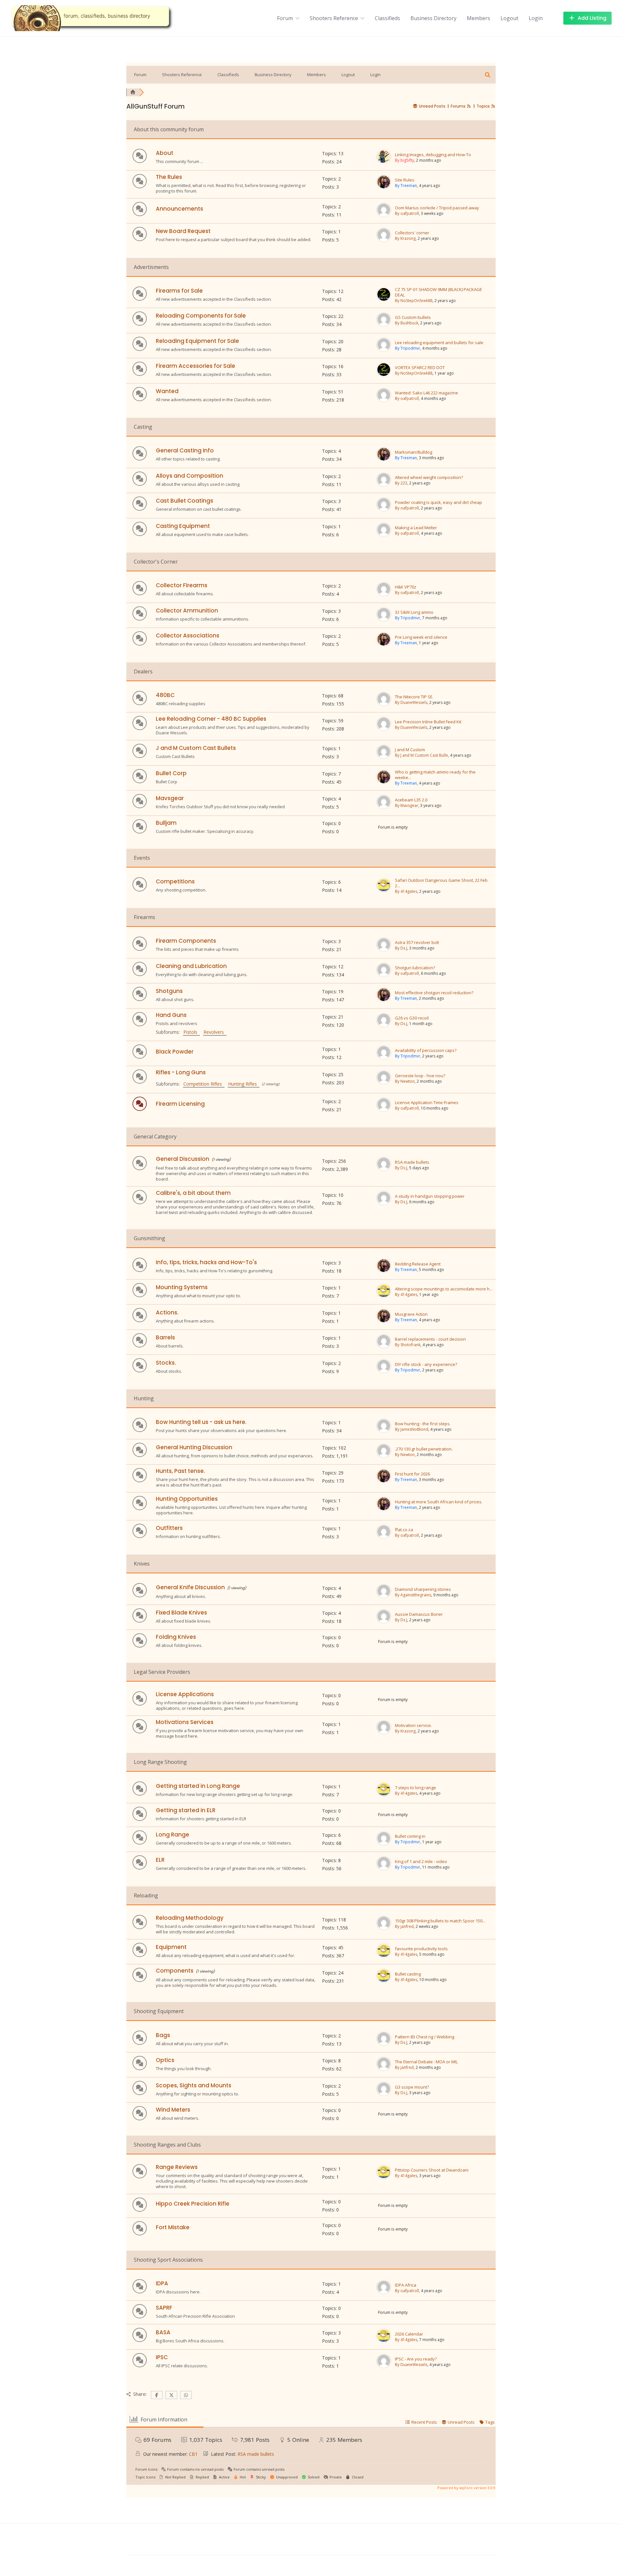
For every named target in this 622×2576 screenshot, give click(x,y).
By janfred (404, 1926)
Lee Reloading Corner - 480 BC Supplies (211, 719)
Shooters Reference (334, 18)
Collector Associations (188, 635)
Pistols (192, 1032)
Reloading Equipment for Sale (197, 341)
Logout (509, 18)
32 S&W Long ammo (414, 612)
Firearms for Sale (179, 291)
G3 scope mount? (412, 2087)
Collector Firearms (182, 585)
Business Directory (433, 18)
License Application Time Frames (427, 1103)
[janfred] (384, 1929)
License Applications (185, 1694)
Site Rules (405, 180)
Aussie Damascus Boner (419, 1614)
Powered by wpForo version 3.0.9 (466, 2488)
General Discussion (183, 1159)
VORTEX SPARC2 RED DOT (420, 368)
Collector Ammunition (187, 611)
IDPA (162, 2283)
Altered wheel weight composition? (429, 478)
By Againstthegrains (413, 1595)
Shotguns (169, 991)
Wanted (167, 391)
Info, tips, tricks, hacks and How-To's (206, 1262)
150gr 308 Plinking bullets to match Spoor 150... (440, 1921)
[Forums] (133, 92)
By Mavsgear (407, 805)
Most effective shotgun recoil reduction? (434, 993)
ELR (160, 1860)
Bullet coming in (410, 1836)
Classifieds (387, 18)
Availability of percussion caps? (426, 1050)
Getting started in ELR (186, 1810)
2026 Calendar (409, 2334)
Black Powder (175, 1052)
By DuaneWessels (411, 702)
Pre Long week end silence (421, 637)
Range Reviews (177, 2167)
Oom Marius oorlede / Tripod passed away (437, 208)
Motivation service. (413, 1725)
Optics (165, 2060)
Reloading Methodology (190, 1918)
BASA (163, 2332)
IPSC (162, 2357)
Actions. (167, 1312)
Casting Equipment (183, 526)
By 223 (401, 483)
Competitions (175, 881)
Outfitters (169, 1528)
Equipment (171, 1947)
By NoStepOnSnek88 (414, 301)
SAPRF (164, 2308)
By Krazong (405, 238)
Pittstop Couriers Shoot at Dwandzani (432, 2170)
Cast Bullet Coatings (184, 501)
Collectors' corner (412, 233)
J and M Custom (410, 750)
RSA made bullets (412, 1162)
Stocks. (166, 1363)
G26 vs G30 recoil (412, 1018)
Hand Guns (171, 1015)
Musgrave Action (411, 1314)
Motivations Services (185, 1722)
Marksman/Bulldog (414, 452)
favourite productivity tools (421, 1949)
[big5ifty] (384, 162)
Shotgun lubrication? (415, 968)
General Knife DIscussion (190, 1587)
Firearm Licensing (180, 1104)
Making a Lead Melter (416, 528)
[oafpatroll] (384, 216)
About (165, 153)
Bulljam (166, 823)
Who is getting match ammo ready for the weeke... (435, 775)
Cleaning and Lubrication (191, 966)
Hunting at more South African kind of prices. (439, 1502)
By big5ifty (404, 160)
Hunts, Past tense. (180, 1471)
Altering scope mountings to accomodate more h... (444, 1289)
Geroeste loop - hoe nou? (420, 1076)
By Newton (405, 1081)
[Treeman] (384, 188)
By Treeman (406, 186)
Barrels (165, 1337)
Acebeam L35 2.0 (411, 800)
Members (478, 18)
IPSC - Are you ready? (416, 2359)
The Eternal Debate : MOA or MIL (426, 2062)
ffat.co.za (404, 1530)
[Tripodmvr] (384, 350)
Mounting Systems (182, 1287)
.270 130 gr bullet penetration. (424, 1449)
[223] (384, 485)
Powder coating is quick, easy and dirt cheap (438, 502)
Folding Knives (176, 1637)
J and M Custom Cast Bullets (196, 748)
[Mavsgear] (384, 808)
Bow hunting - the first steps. (423, 1424)
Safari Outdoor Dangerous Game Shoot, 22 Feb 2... (441, 883)
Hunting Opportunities (187, 1499)
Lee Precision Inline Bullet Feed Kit (428, 722)
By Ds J (401, 948)
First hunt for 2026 (412, 1474)
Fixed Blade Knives (181, 1613)
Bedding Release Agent (418, 1264)
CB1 (193, 2454)
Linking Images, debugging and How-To (433, 155)
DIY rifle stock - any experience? (426, 1364)
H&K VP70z (406, 587)
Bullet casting (408, 1974)
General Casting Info (185, 450)
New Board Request (183, 231)
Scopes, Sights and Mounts (194, 2085)
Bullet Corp (171, 773)
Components (175, 1971)
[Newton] (384, 1083)
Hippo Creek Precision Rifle (193, 2204)
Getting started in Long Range (198, 1786)
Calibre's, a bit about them (193, 1193)
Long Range (173, 1835)
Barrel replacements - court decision (430, 1339)
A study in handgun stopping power (430, 1196)
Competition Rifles (204, 1084)
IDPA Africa (406, 2285)
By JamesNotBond (412, 1429)
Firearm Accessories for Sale (196, 366)
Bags (163, 2035)
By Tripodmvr (408, 348)
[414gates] (384, 891)
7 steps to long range (415, 1788)
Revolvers (215, 1032)
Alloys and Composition (190, 476)
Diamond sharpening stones (423, 1589)
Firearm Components (186, 941)
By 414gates (406, 891)
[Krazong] (384, 240)
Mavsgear (170, 798)
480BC (165, 695)
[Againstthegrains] (384, 1597)
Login (536, 18)
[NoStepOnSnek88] (384, 300)
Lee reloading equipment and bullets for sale (439, 343)
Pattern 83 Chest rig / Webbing (425, 2037)
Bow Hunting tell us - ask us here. (201, 1422)
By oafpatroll (407, 213)
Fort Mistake (173, 2227)
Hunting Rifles (244, 1084)
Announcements (179, 209)
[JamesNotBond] (384, 1431)
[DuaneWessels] (384, 705)
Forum (285, 18)
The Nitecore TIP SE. (414, 697)
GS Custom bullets (413, 317)
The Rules (169, 177)
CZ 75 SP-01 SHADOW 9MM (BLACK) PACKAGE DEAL (438, 292)
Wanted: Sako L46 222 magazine (426, 393)
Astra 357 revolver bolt (417, 943)
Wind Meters (173, 2110)
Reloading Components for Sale (201, 316)
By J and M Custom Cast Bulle (421, 755)
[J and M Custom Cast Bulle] (384, 757)
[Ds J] (384, 950)
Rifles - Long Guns (181, 1072)
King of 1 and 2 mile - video (421, 1862)
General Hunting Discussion (194, 1447)
